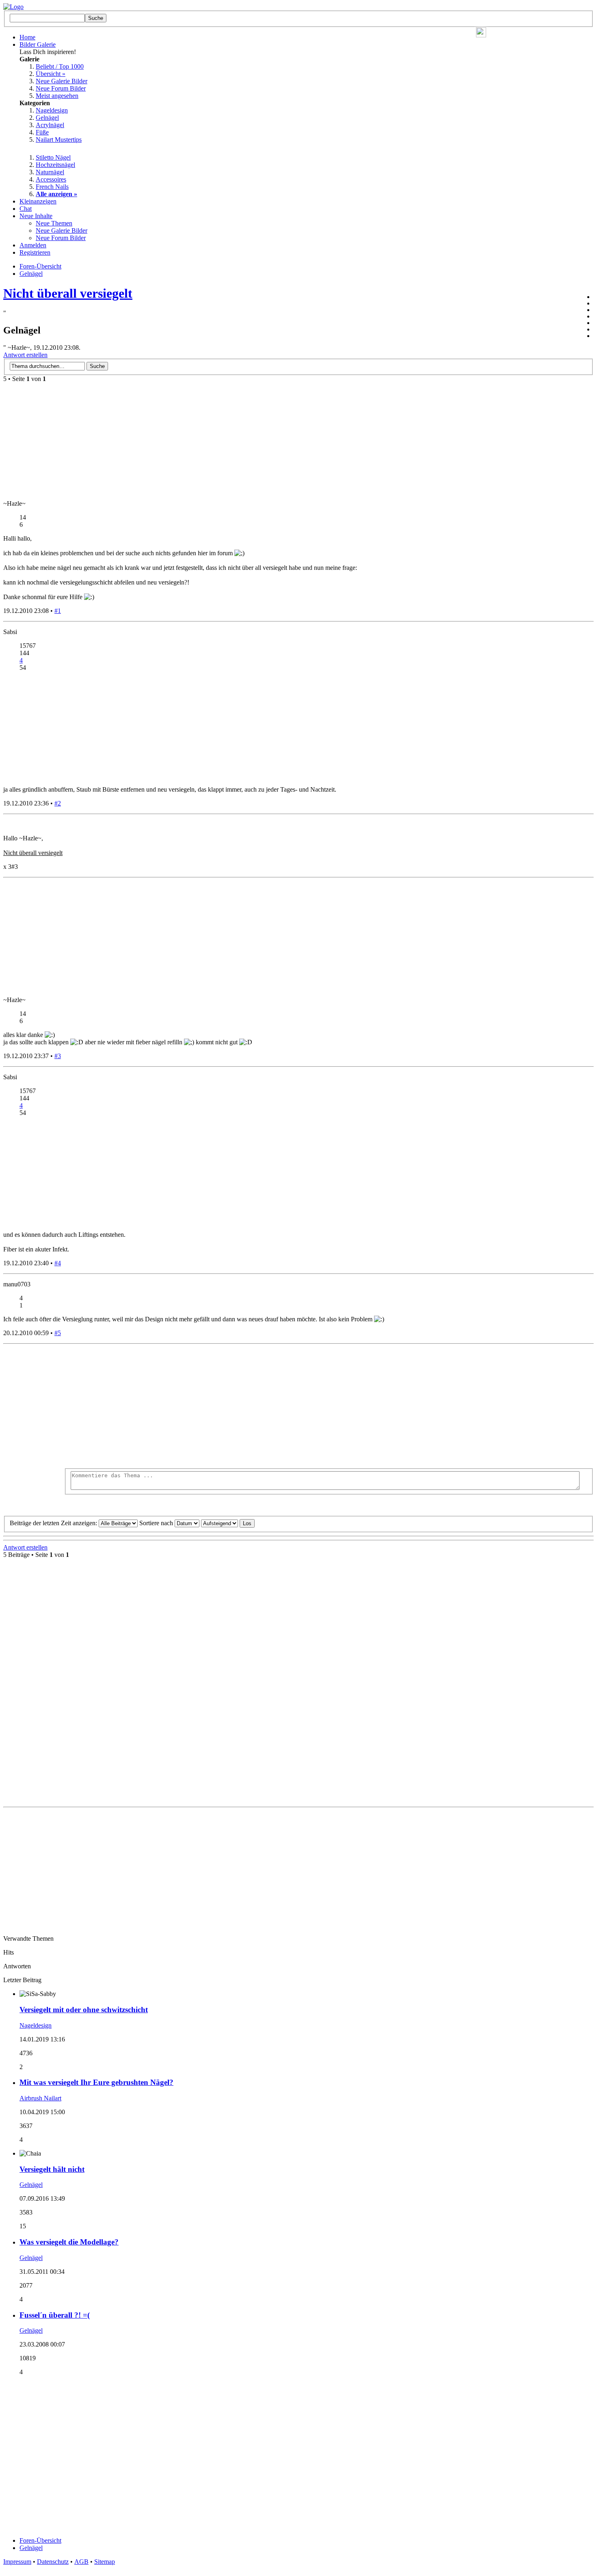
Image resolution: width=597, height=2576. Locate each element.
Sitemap (105, 2562)
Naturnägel (50, 172)
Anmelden (33, 245)
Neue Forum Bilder (61, 88)
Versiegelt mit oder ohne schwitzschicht (84, 2010)
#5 (58, 1333)
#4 (58, 1263)
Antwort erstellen (25, 355)
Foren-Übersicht (40, 2540)
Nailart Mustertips (59, 140)
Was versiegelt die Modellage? (69, 2242)
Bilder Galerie (38, 44)
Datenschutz (53, 2562)
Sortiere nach (157, 1523)
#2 (58, 803)
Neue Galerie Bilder (62, 81)
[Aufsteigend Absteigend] (228, 1523)
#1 (58, 611)
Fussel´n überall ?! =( (55, 2315)
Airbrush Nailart (40, 2098)
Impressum (17, 2562)
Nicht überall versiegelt (68, 293)
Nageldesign (52, 110)
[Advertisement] (329, 1407)
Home (27, 37)
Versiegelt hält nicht (52, 2169)
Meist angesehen (57, 96)
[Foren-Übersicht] (13, 7)
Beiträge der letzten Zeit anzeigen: (54, 1523)
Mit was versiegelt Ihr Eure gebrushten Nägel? (96, 2082)
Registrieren (35, 252)
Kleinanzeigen (38, 201)
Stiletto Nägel (53, 157)
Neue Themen (54, 223)
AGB (81, 2562)
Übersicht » (51, 74)
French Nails (52, 187)
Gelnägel (47, 118)
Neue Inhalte (36, 216)
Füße (42, 132)
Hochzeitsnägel (55, 165)
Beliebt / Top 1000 (60, 66)
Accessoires (51, 179)
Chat (26, 209)
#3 (58, 1056)
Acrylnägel (50, 125)
